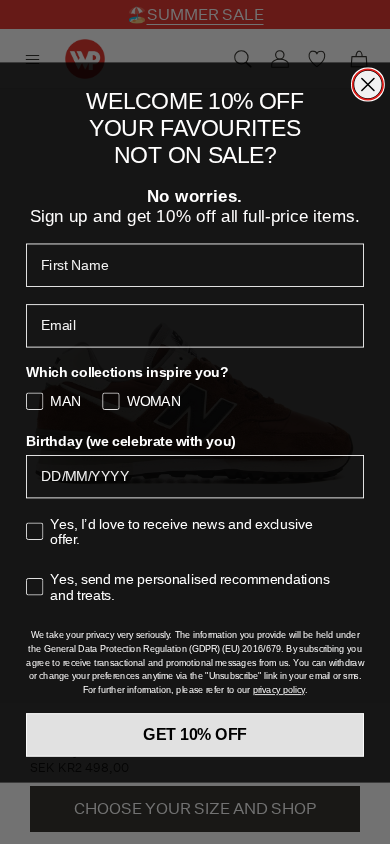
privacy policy (279, 690)
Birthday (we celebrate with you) (131, 441)
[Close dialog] (368, 84)
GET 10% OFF (194, 734)
